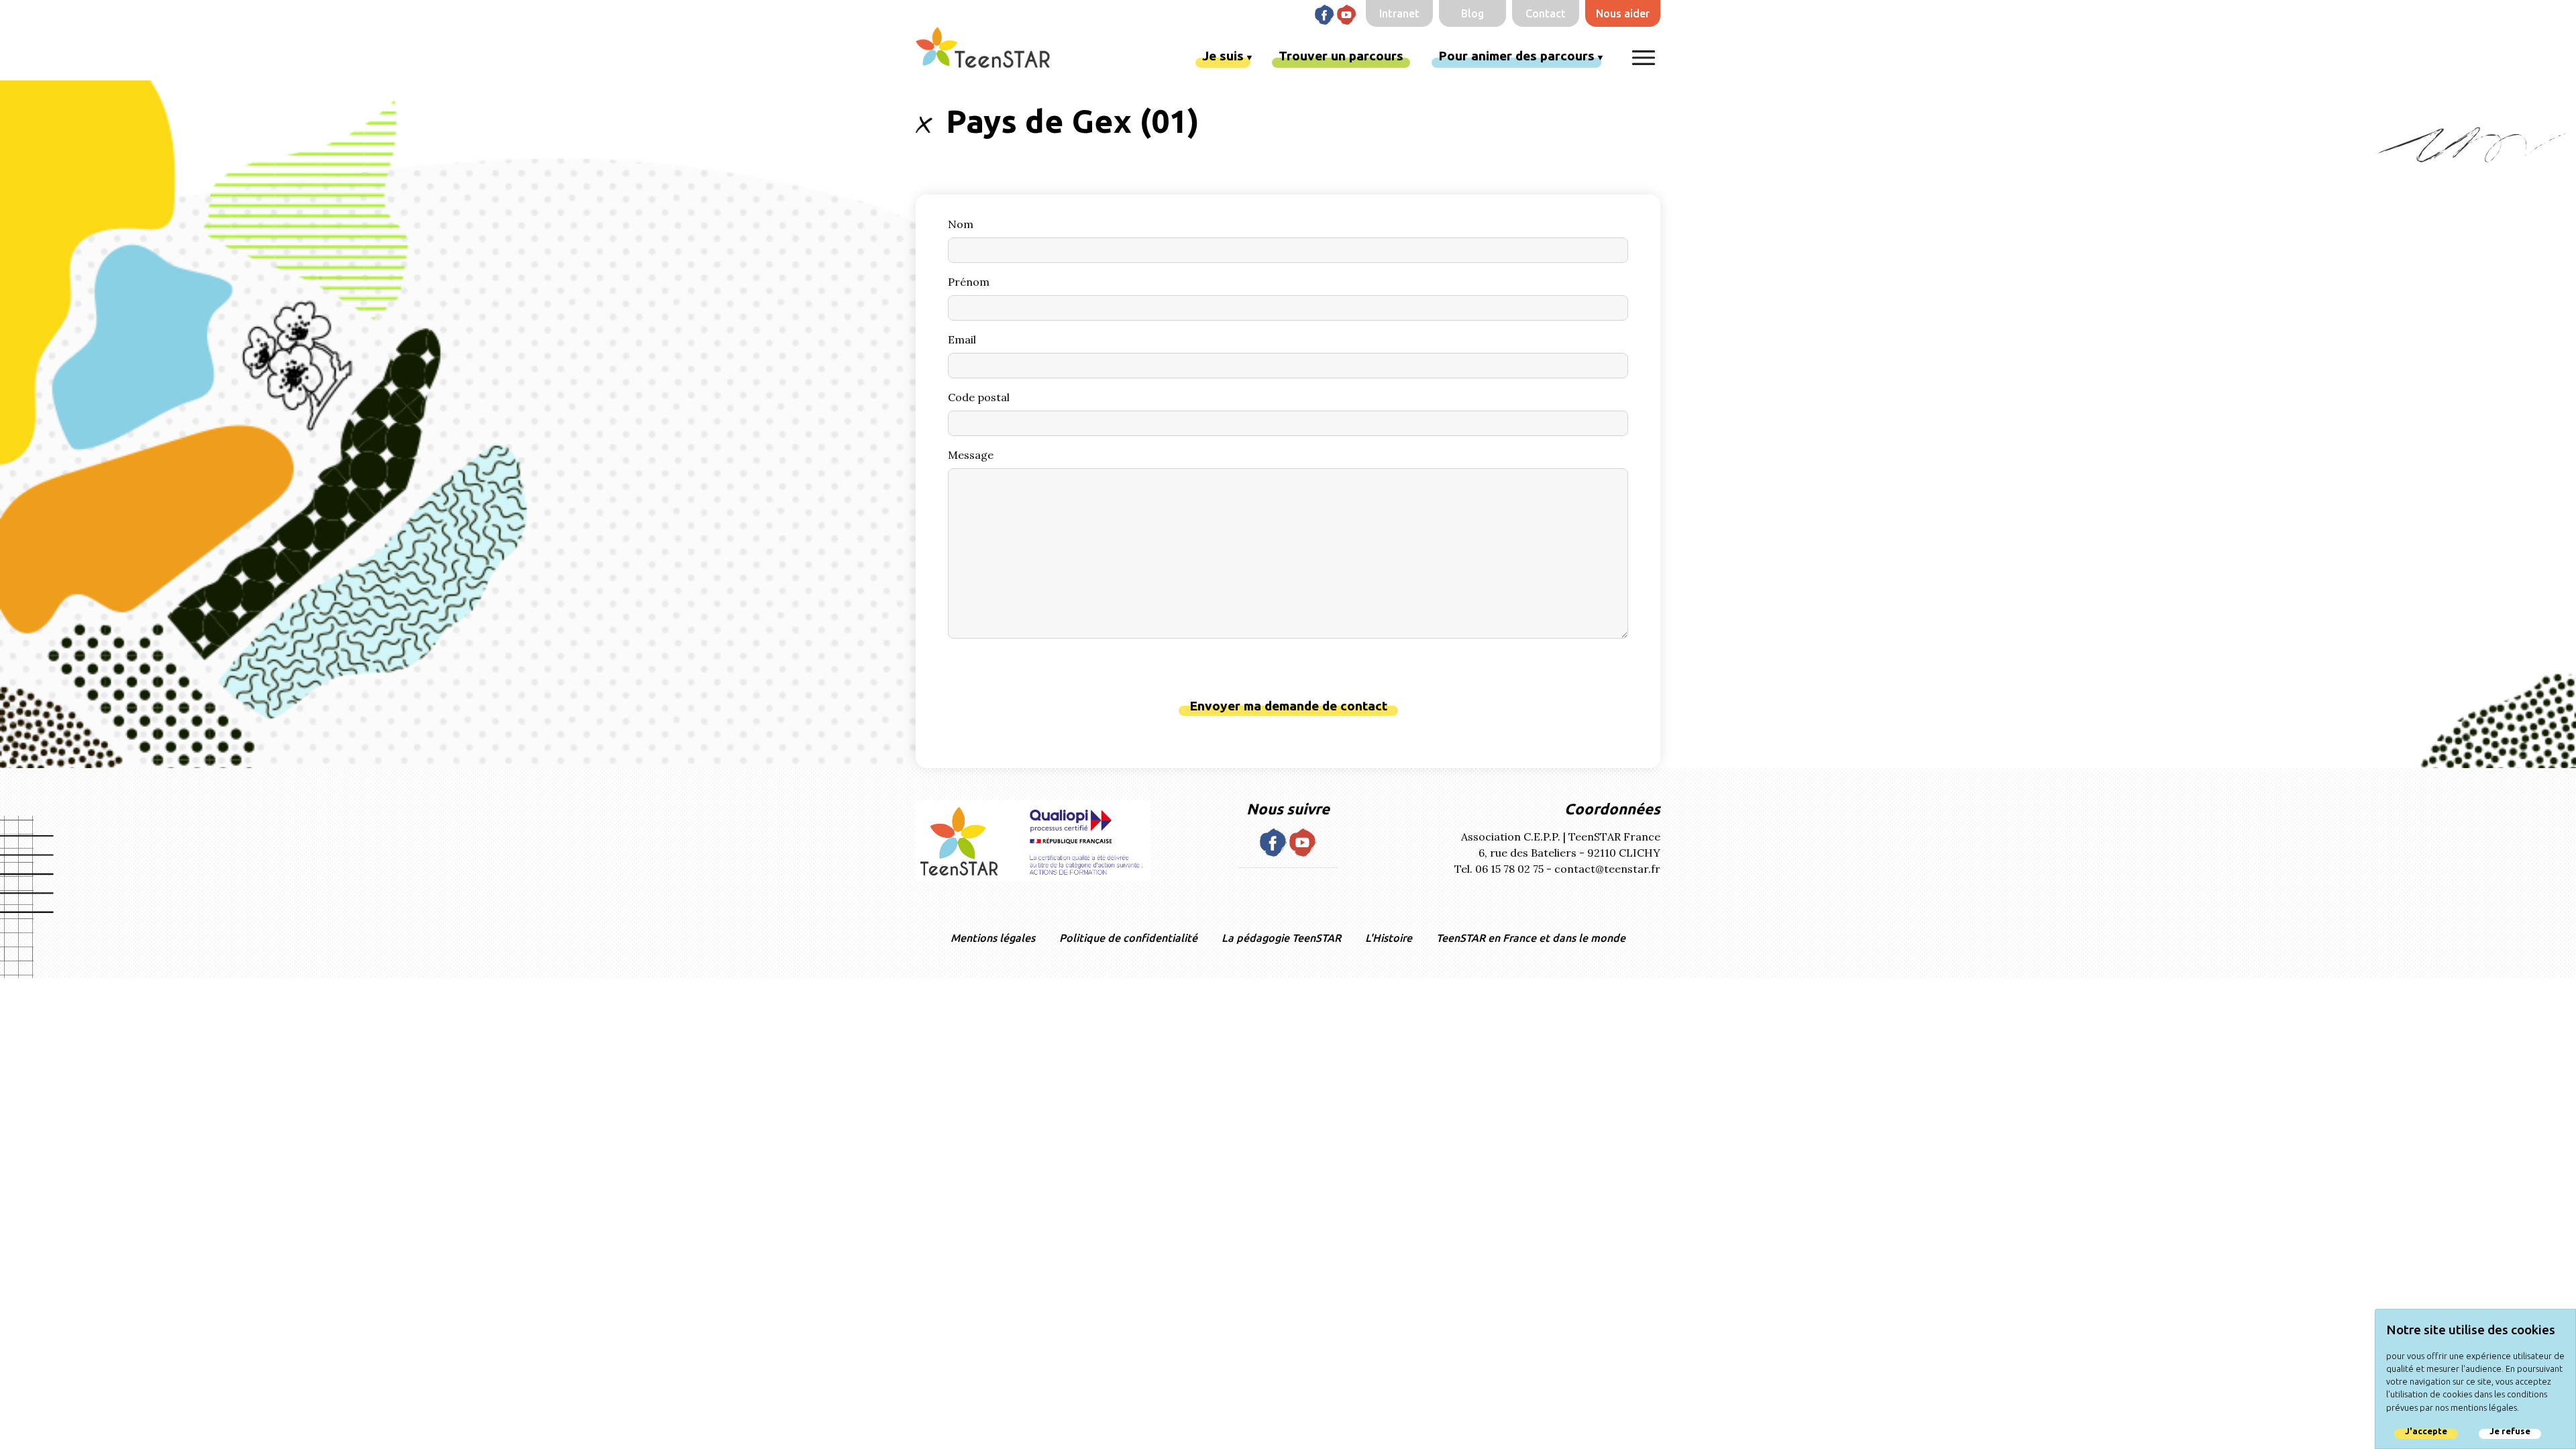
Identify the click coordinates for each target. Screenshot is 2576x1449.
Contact (1546, 13)
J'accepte (2426, 1431)
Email (962, 339)
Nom (961, 224)
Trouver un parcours (1341, 56)
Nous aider (1623, 13)
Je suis (1223, 56)
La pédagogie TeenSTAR (1281, 938)
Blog (1472, 13)
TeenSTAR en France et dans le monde (1531, 938)
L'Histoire (1389, 938)
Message (971, 455)
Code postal (979, 397)
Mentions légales (993, 938)
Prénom (969, 282)
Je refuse (2510, 1431)
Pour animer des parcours (1516, 56)
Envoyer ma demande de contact (1288, 706)
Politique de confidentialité (1128, 938)
